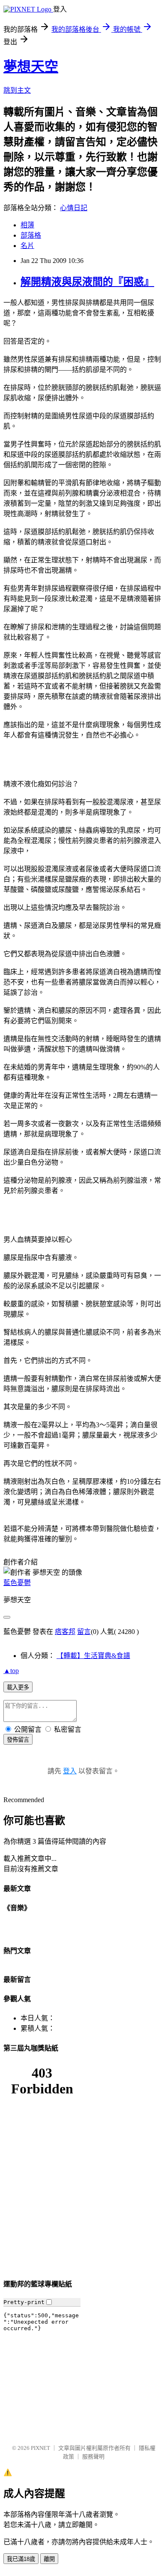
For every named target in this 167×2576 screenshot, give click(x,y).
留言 (84, 1632)
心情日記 (74, 208)
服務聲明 (93, 2457)
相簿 (27, 225)
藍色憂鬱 (17, 1583)
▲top (11, 1671)
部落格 (31, 235)
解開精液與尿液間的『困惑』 (87, 282)
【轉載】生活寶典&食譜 (93, 1656)
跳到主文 (17, 90)
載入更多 (18, 1687)
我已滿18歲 (21, 2559)
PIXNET (40, 2448)
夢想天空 (31, 66)
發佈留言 (18, 1740)
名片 (27, 246)
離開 (49, 2559)
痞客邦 (65, 1632)
